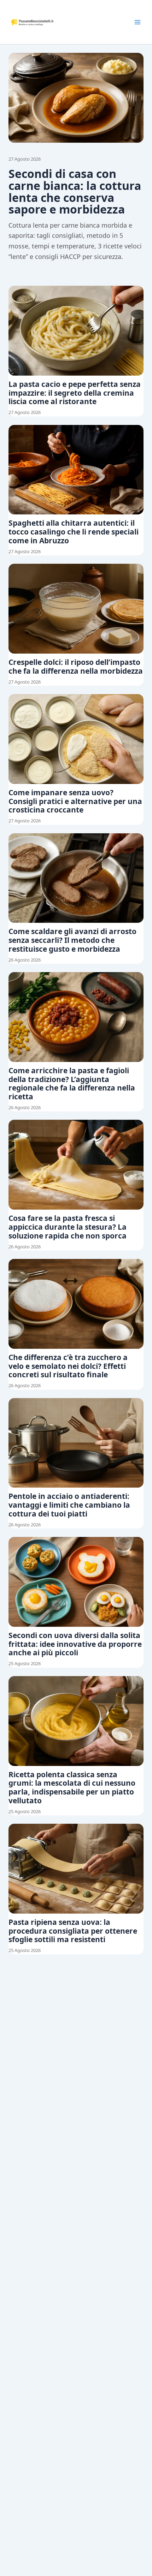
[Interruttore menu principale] (138, 22)
